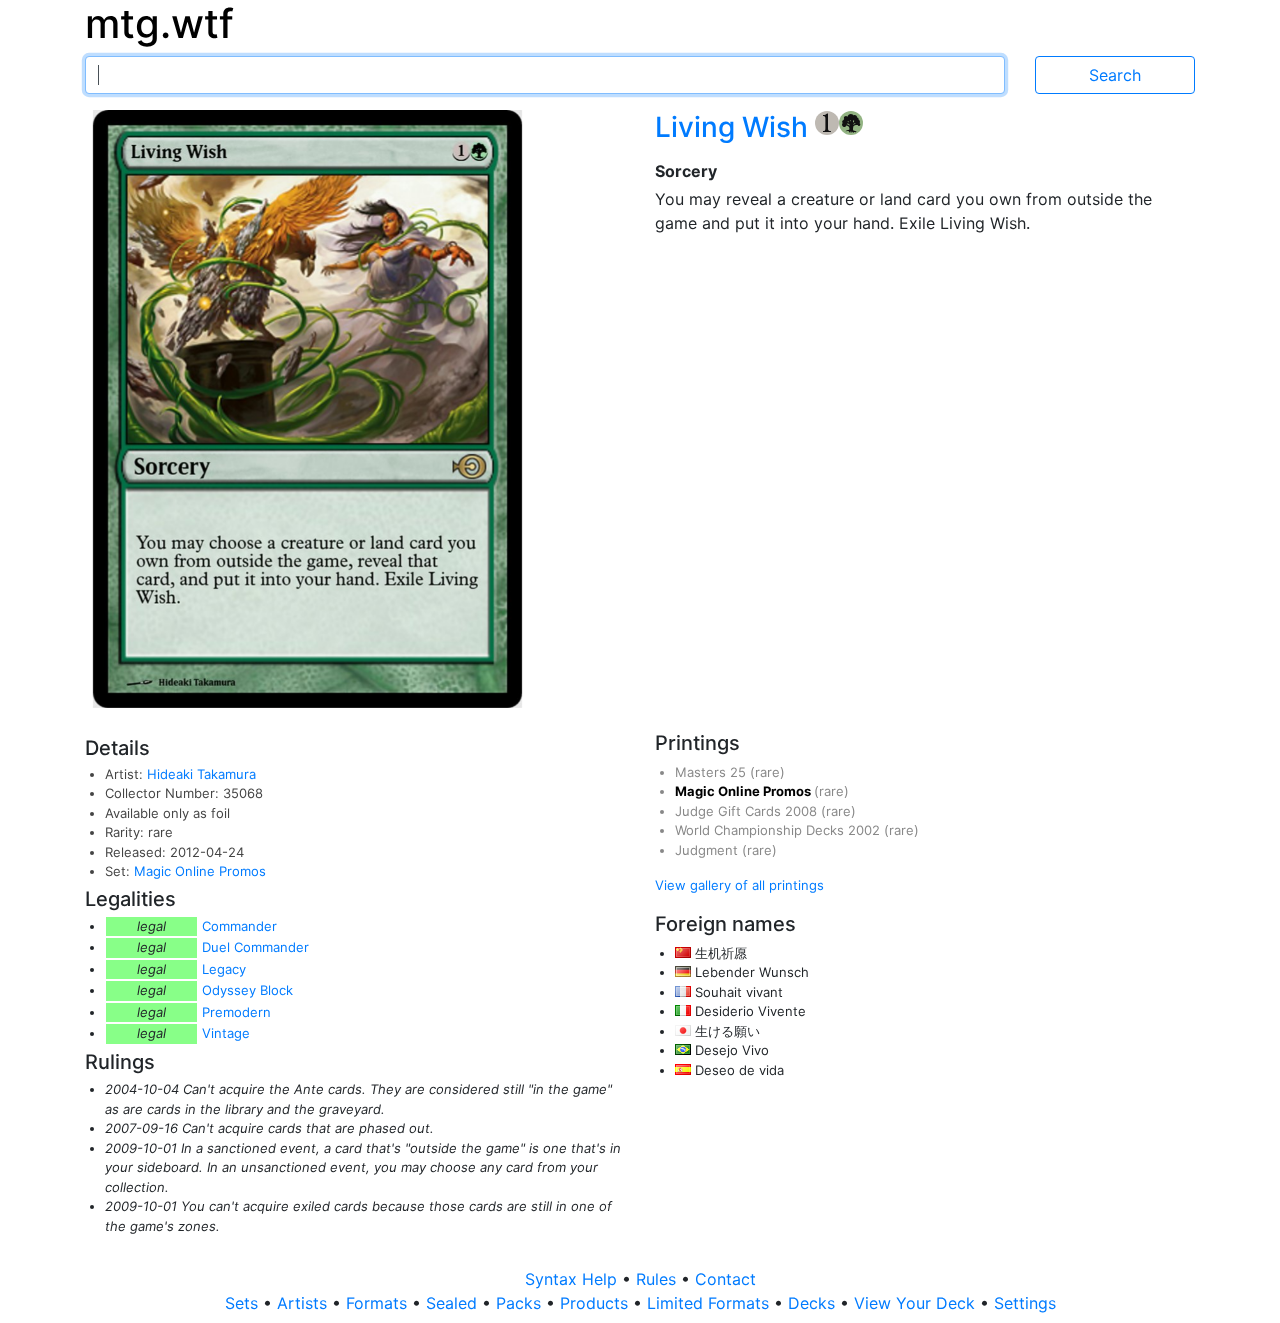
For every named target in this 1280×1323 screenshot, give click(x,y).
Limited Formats (710, 1303)
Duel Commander (255, 947)
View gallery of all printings (739, 885)
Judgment (708, 850)
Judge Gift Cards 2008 (748, 811)
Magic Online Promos (200, 871)
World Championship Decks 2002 (779, 830)
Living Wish (735, 127)
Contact (725, 1279)
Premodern (236, 1012)
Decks (814, 1303)
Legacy (224, 969)
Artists (304, 1303)
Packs (521, 1303)
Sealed (454, 1303)
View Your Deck (917, 1303)
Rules (658, 1279)
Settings (1025, 1303)
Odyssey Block (247, 990)
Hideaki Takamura (201, 774)
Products (596, 1303)
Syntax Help (573, 1279)
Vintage (226, 1033)
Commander (239, 926)
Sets (244, 1303)
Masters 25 (712, 772)
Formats (379, 1303)
